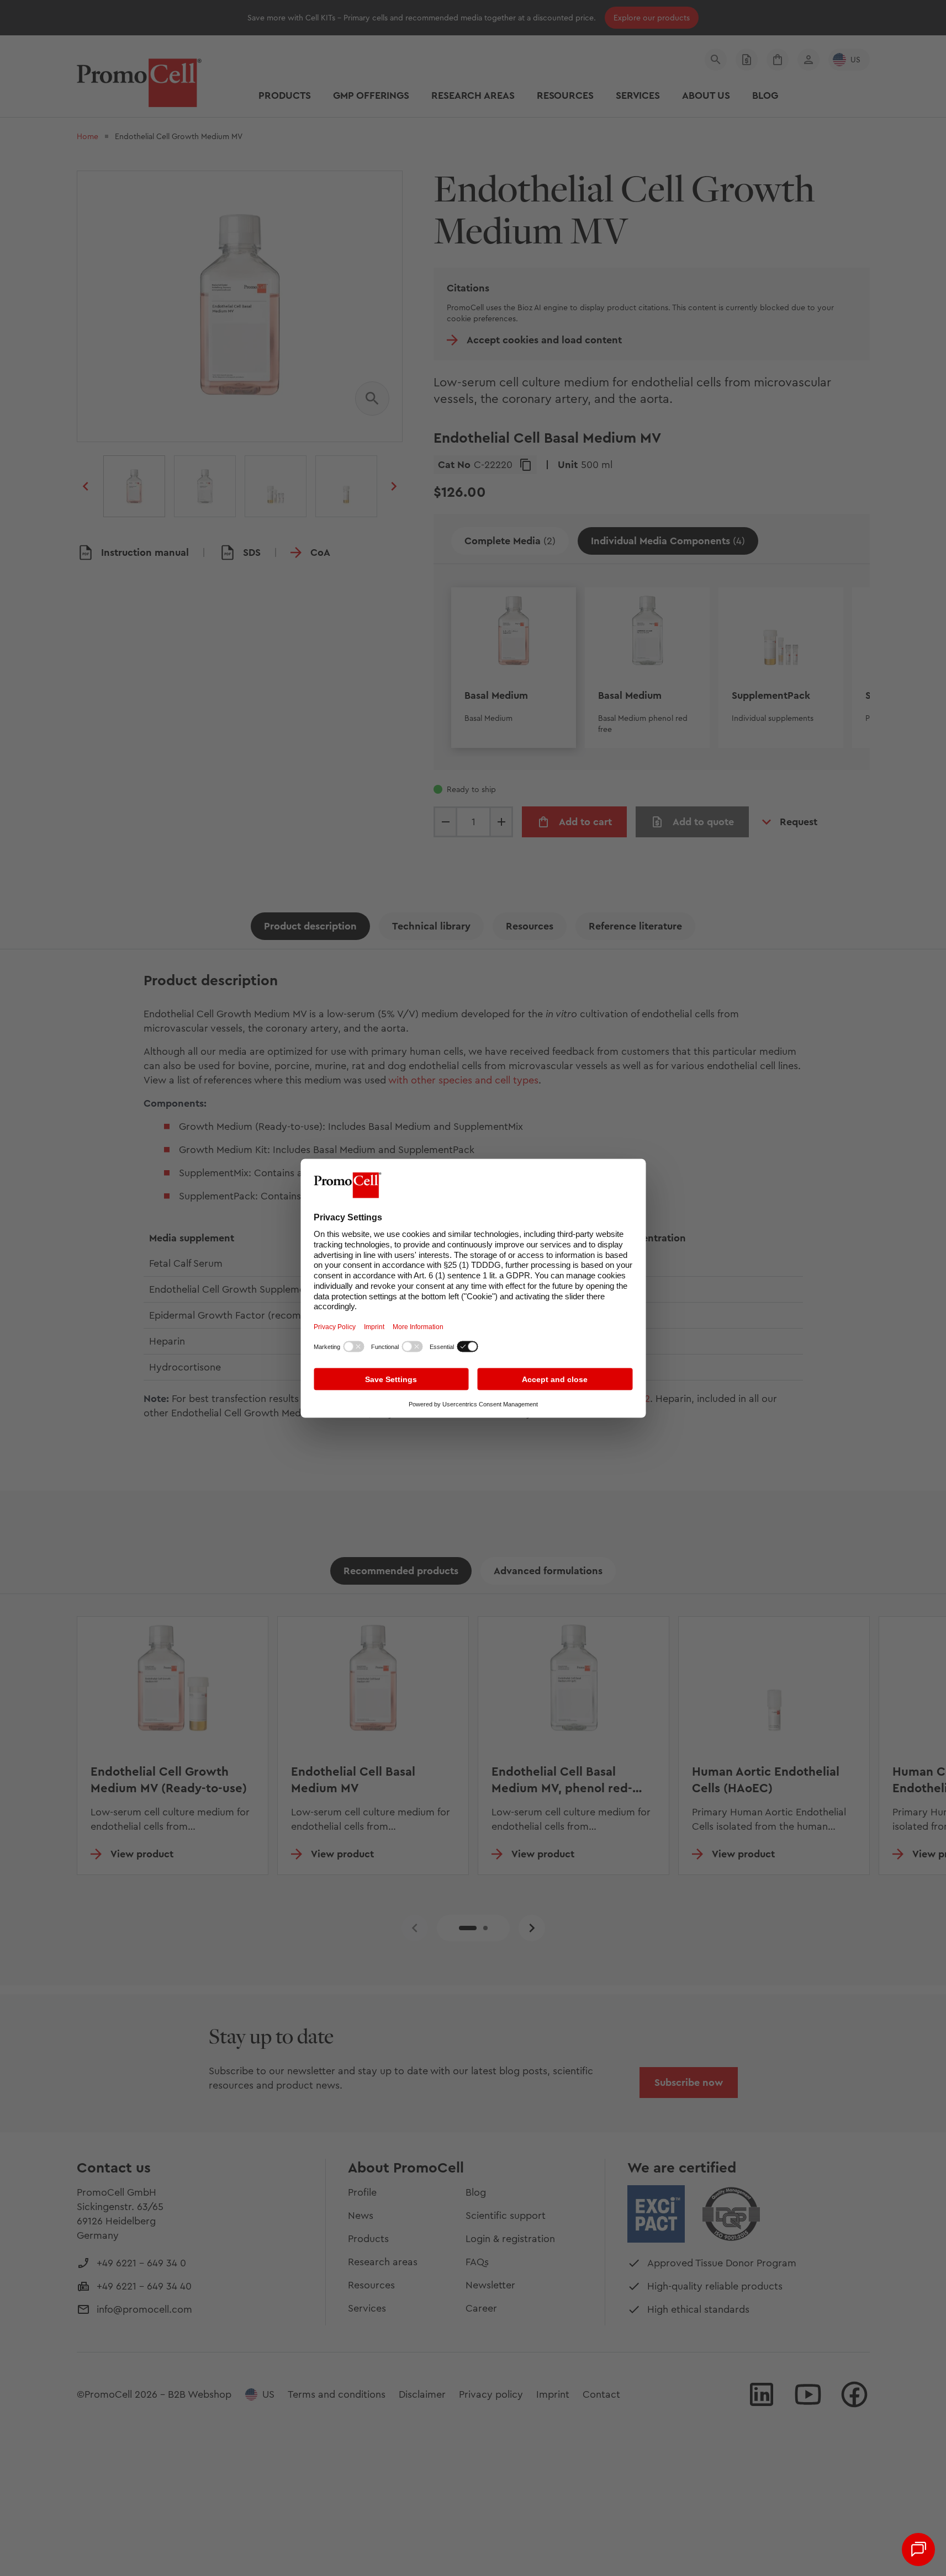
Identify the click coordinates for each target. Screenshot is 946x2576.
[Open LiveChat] (918, 2550)
